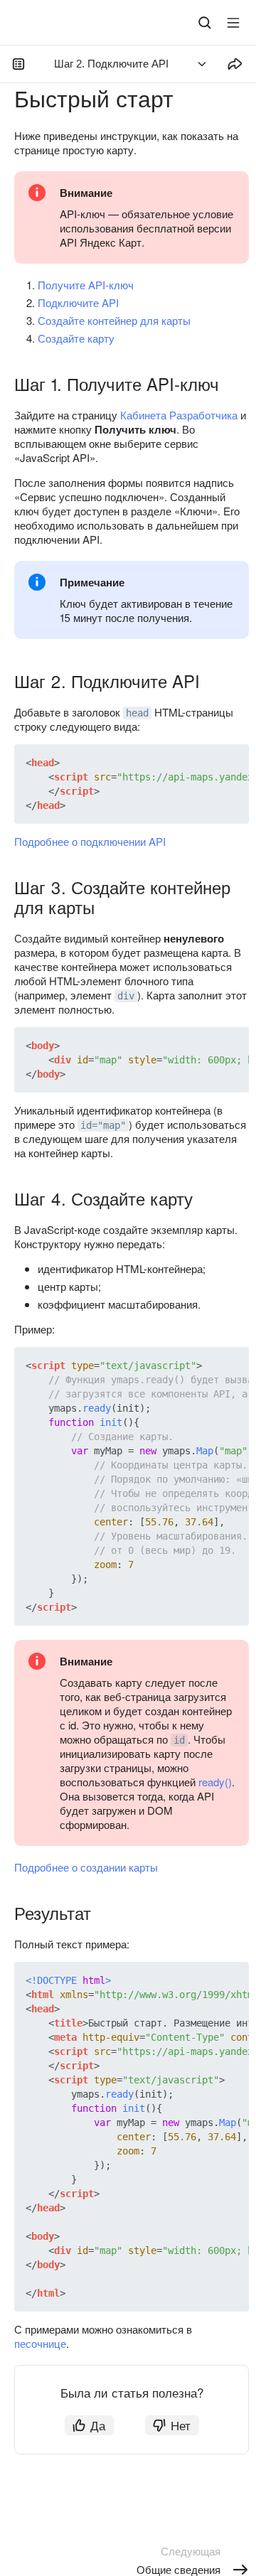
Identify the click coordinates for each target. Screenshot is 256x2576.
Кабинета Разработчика (179, 415)
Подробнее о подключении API (90, 841)
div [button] (126, 996)
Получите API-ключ (86, 285)
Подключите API (78, 302)
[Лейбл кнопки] (233, 23)
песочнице (40, 2343)
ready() (215, 1782)
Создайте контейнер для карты (114, 320)
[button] (205, 763)
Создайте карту (76, 338)
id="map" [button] (103, 1125)
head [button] (137, 713)
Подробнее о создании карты (86, 1867)
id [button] (179, 1740)
